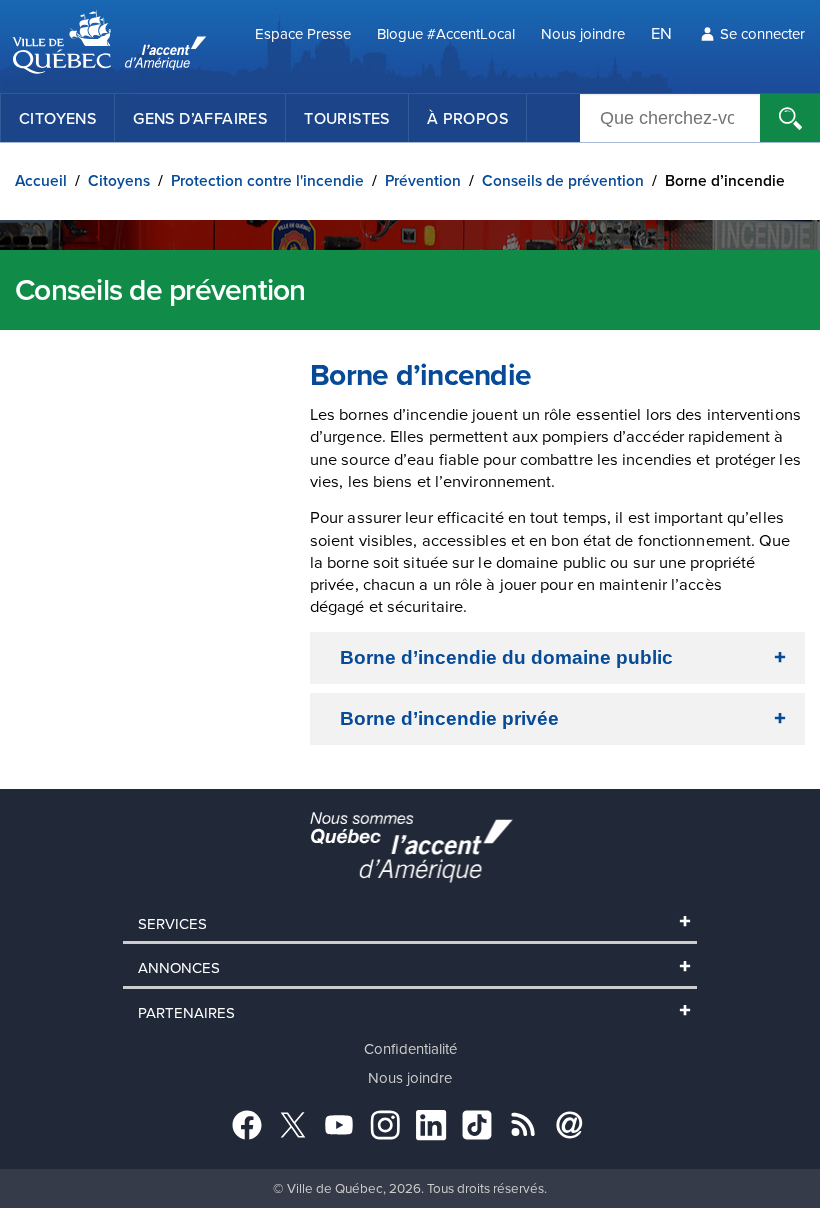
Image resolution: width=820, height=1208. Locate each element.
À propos (467, 118)
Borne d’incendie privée (449, 718)
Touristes (347, 118)
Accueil (41, 180)
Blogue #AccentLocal (446, 33)
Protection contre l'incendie (267, 180)
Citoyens (57, 118)
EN (661, 32)
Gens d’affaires (200, 118)
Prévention (423, 180)
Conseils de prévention (563, 180)
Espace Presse (303, 33)
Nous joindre (583, 33)
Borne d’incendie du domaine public (506, 657)
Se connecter (762, 33)
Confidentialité (410, 1048)
